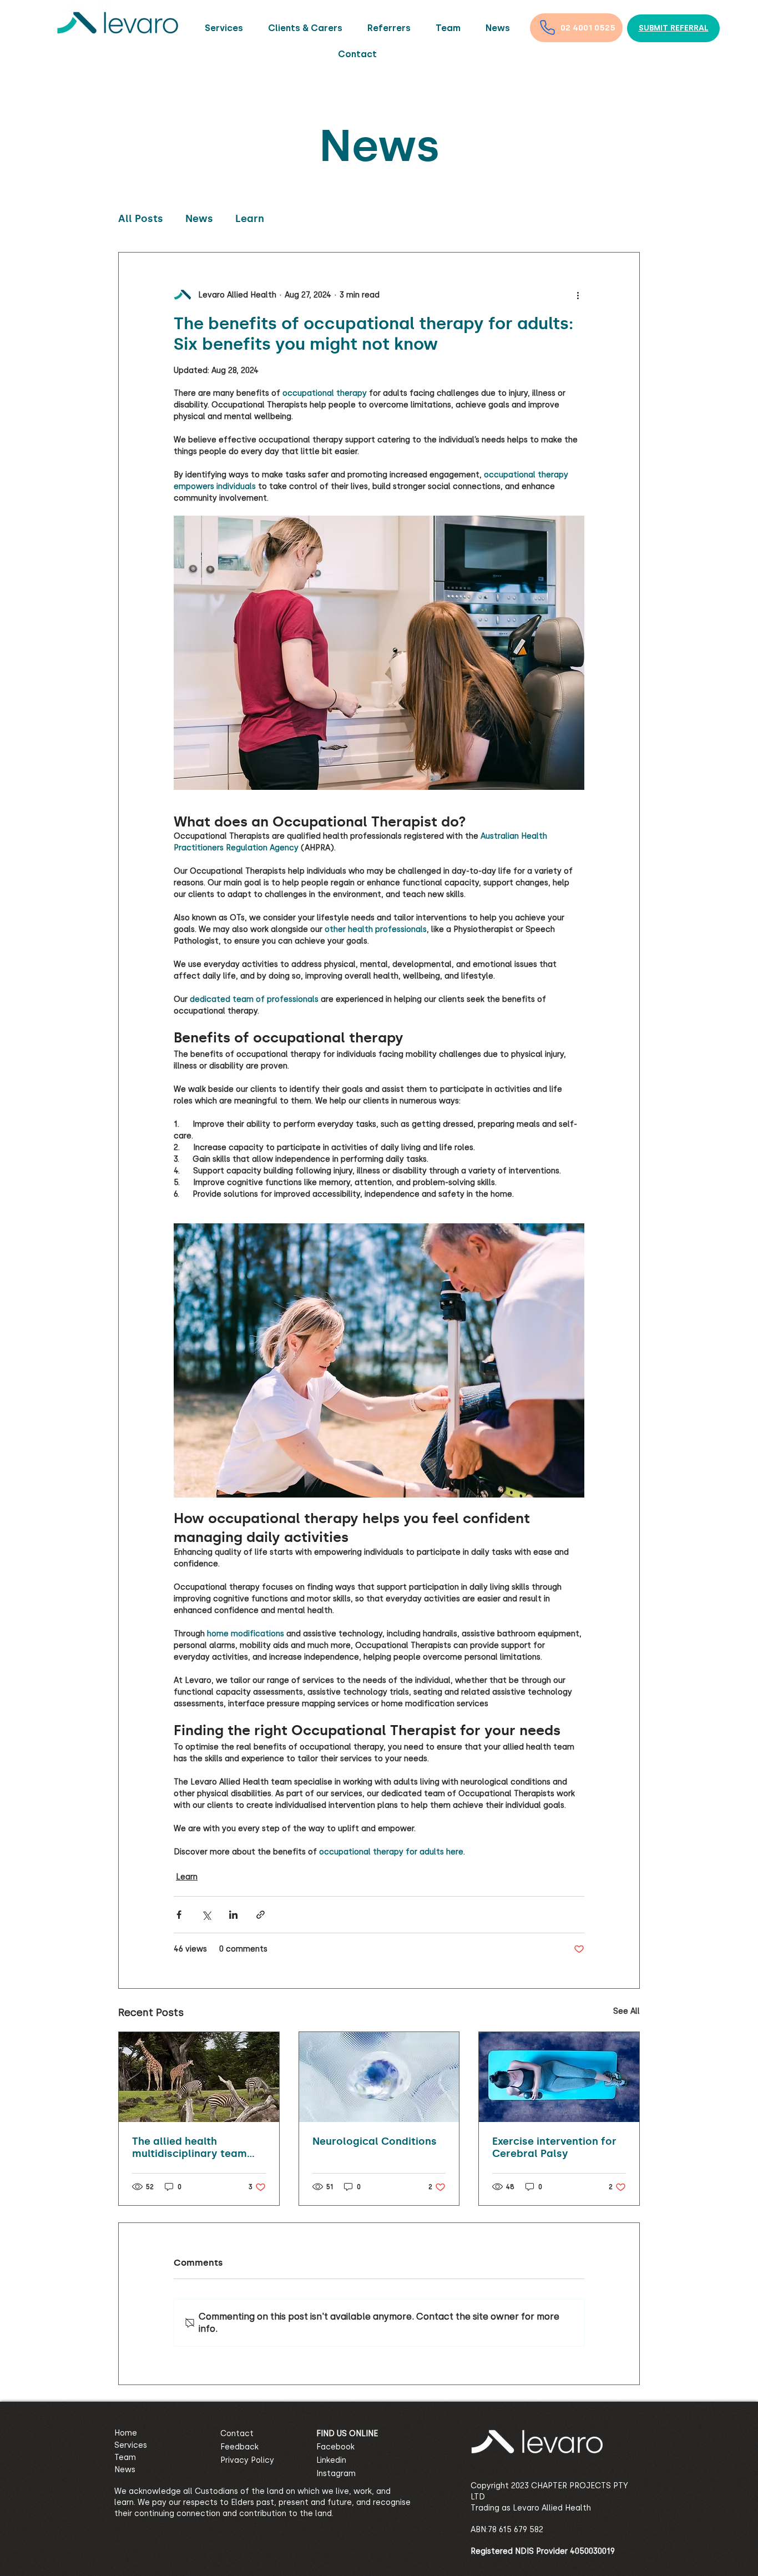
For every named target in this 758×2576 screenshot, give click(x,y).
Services (131, 2445)
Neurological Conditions (375, 2141)
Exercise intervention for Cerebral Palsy (554, 2147)
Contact (237, 2434)
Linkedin (331, 2460)
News (199, 219)
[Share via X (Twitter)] (206, 1915)
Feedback (239, 2447)
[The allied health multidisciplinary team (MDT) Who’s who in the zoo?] (199, 2077)
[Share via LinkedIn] (233, 1915)
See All (626, 2011)
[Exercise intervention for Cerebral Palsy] (559, 2077)
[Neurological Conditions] (379, 2077)
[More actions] (578, 295)
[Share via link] (261, 1915)
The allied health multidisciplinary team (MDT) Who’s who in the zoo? (193, 2147)
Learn (250, 219)
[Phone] (547, 27)
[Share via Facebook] (179, 1915)
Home (126, 2433)
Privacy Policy (247, 2460)
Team (125, 2457)
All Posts (141, 219)
